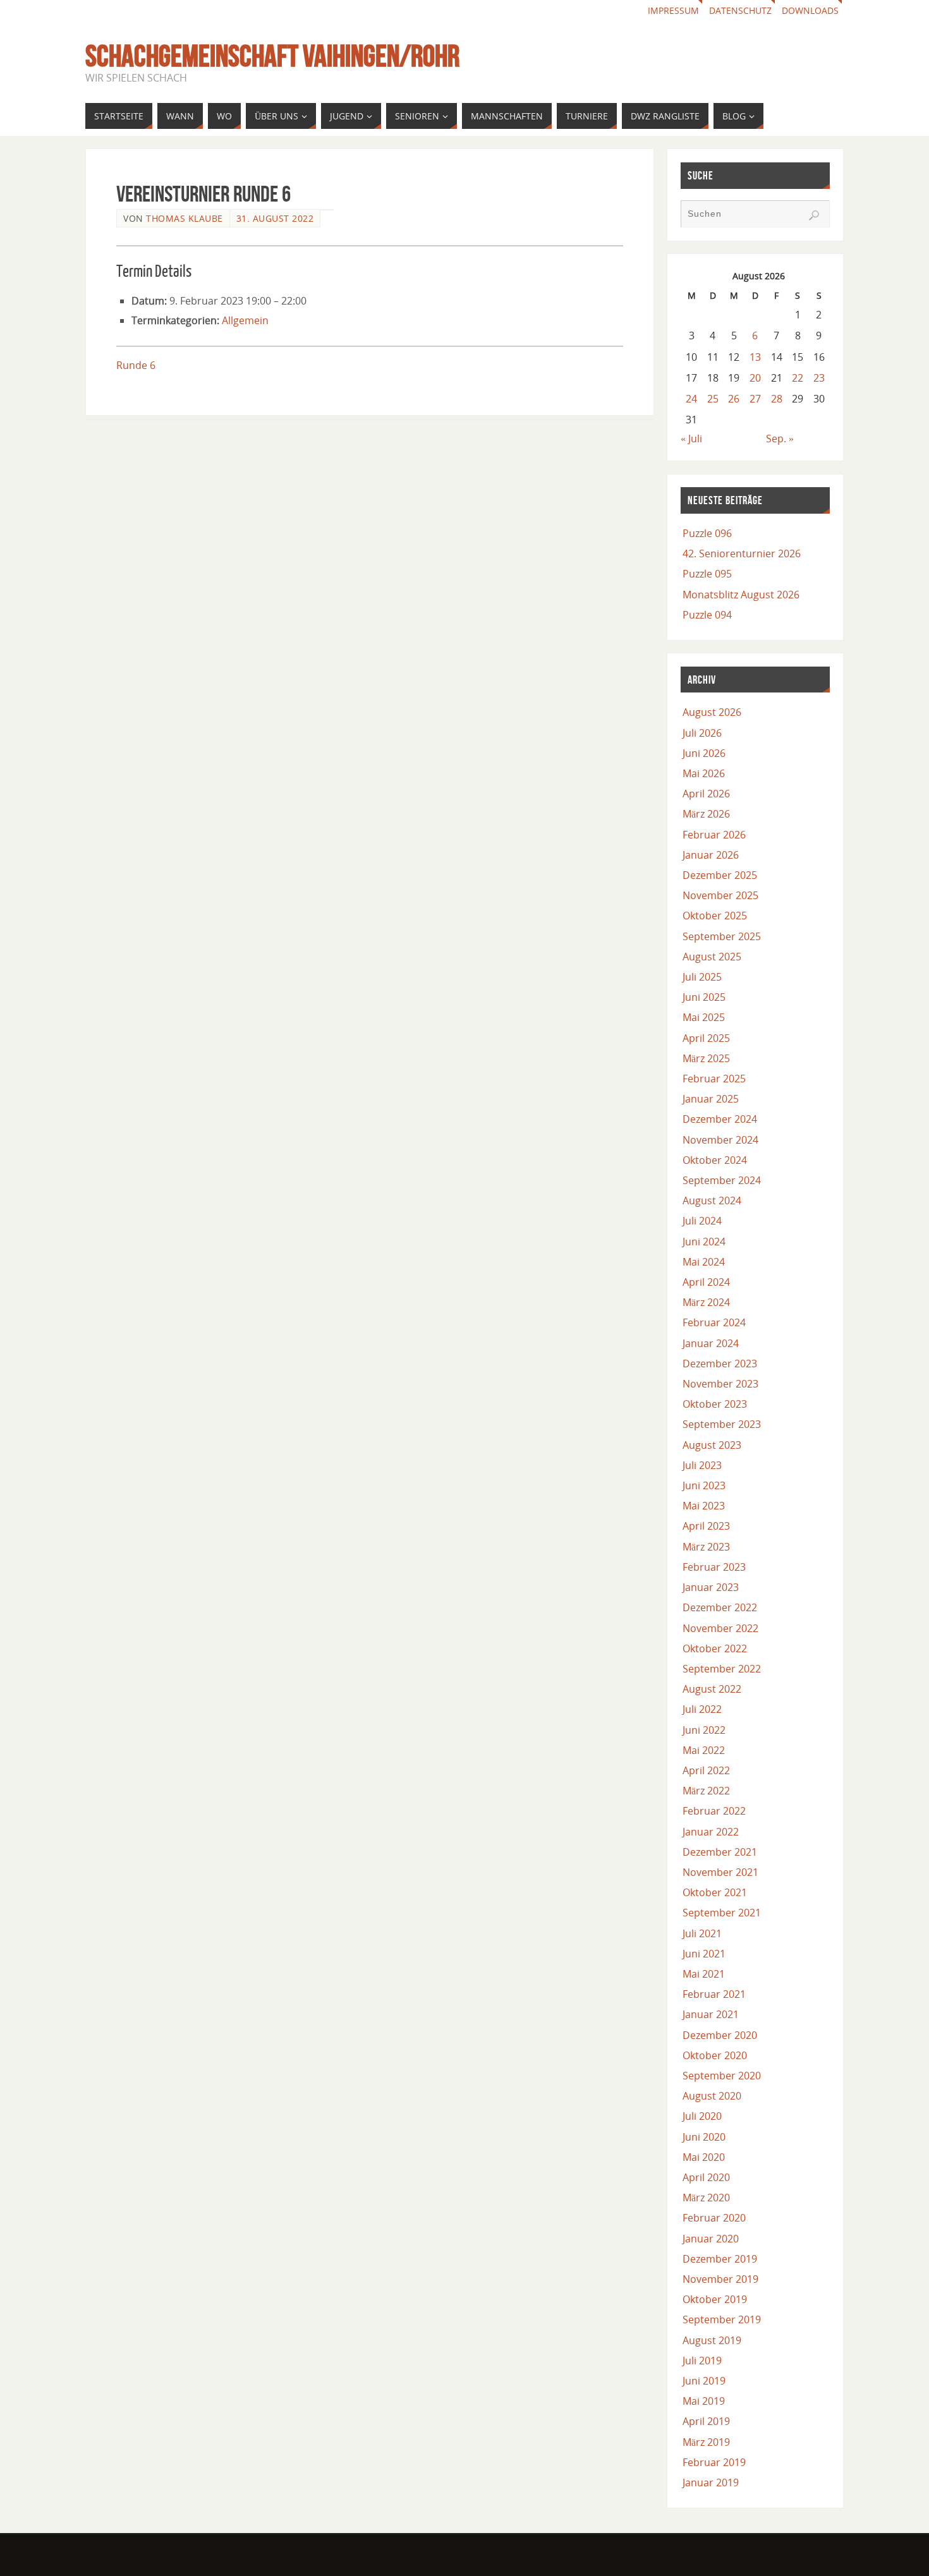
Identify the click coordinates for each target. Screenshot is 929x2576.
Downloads (810, 10)
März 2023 (706, 1547)
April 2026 (706, 794)
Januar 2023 (711, 1587)
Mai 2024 (704, 1262)
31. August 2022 (275, 218)
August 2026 (712, 712)
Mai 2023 (704, 1506)
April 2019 (706, 2421)
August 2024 (712, 1200)
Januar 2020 (711, 2239)
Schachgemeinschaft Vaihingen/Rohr (272, 56)
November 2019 (720, 2279)
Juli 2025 (702, 977)
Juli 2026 (702, 733)
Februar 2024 (714, 1322)
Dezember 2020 (720, 2035)
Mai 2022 (704, 1750)
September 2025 (722, 936)
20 (755, 378)
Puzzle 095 (707, 574)
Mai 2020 (704, 2157)
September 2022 (722, 1669)
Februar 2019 (714, 2462)
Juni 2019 (704, 2381)
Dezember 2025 (720, 875)
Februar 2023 (714, 1567)
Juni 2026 (704, 753)
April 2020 (706, 2177)
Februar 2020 (714, 2218)
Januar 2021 (711, 2014)
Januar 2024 (711, 1343)
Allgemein (245, 320)
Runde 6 (136, 365)
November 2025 (720, 895)
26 (734, 399)
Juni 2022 (704, 1730)
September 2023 (722, 1424)
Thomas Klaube (185, 218)
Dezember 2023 (720, 1364)
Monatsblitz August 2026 (741, 595)
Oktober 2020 (715, 2055)
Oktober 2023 (715, 1404)
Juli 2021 (702, 1933)
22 (798, 378)
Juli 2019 (702, 2361)
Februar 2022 (714, 1811)
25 (713, 399)
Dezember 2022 (720, 1607)
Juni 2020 (704, 2137)
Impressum (673, 10)
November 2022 (720, 1628)
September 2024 (722, 1180)
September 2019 (722, 2319)
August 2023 (712, 1445)
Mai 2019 (704, 2401)
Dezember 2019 (720, 2259)
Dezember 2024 (720, 1119)
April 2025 (706, 1038)
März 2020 (706, 2198)
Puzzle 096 (707, 533)
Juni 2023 (704, 1485)
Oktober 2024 (715, 1160)
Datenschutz (740, 10)
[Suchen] (814, 215)
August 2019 (712, 2340)
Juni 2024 (704, 1242)
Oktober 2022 (715, 1648)
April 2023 (706, 1526)
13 (755, 357)
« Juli (691, 438)
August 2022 (712, 1689)
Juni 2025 (704, 997)
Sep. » (780, 438)
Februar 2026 (714, 835)
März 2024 (706, 1302)
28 (777, 399)
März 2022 (706, 1791)
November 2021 (720, 1872)
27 (755, 399)
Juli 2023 (702, 1465)
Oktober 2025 (715, 916)
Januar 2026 (711, 855)
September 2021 (722, 1913)
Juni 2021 (704, 1954)
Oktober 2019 (715, 2299)
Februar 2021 (714, 1994)
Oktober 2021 (715, 1892)
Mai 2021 (704, 1974)
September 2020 (722, 2076)
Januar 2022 (711, 1832)
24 (691, 399)
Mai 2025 (704, 1017)
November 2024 (720, 1140)
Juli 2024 (702, 1221)
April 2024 (706, 1282)
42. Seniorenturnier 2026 (742, 553)
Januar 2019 (711, 2482)
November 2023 (720, 1384)
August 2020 (712, 2096)
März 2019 (706, 2442)
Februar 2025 (714, 1079)
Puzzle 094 (707, 615)
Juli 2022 (702, 1709)
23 (819, 378)
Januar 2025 (711, 1099)
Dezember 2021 (720, 1852)
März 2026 (706, 814)
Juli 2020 (702, 2116)
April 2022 (706, 1770)
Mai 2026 (704, 773)
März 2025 (706, 1058)
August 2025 (712, 957)
